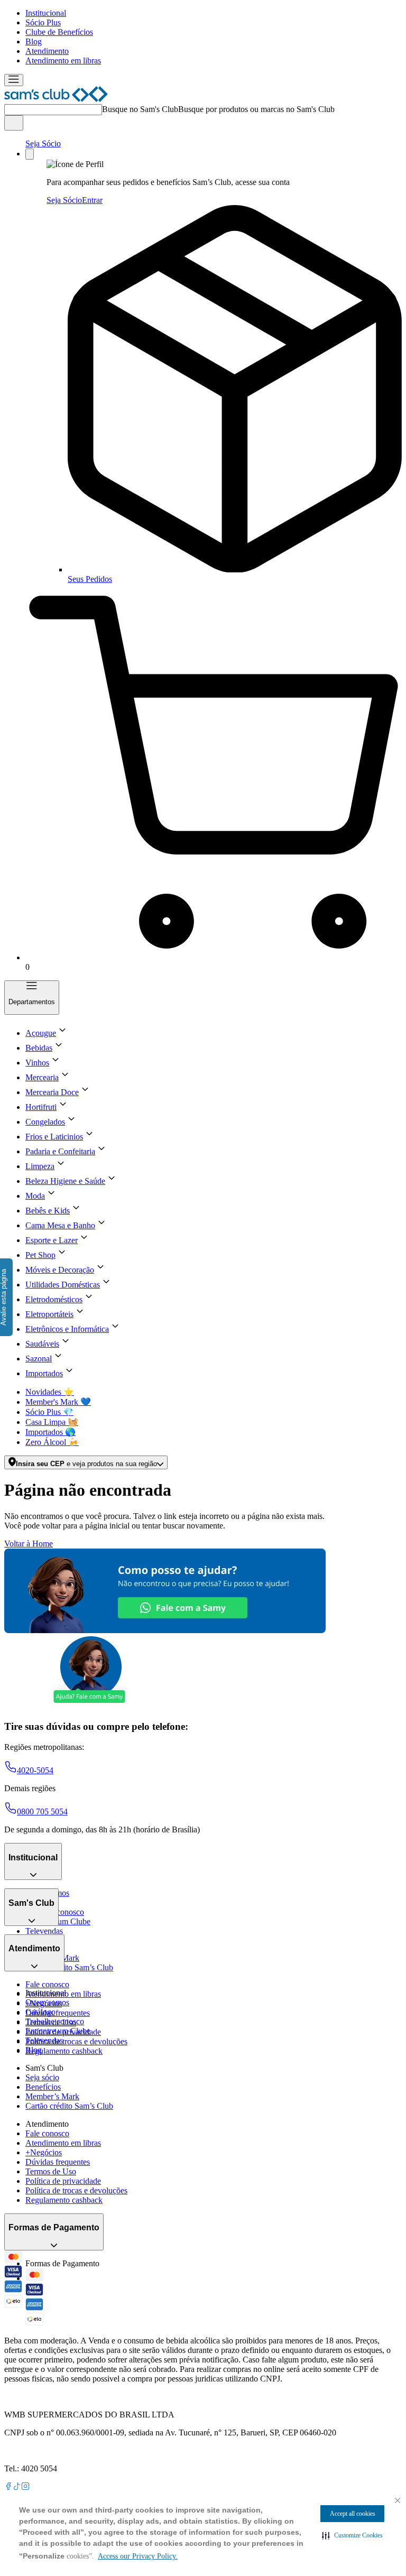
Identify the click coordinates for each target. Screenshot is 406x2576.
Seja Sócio (43, 143)
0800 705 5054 (42, 1811)
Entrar (92, 200)
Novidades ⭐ (50, 1392)
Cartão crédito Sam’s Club (69, 1967)
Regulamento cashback (64, 2051)
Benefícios (43, 2087)
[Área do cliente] (30, 154)
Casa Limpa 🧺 (52, 1422)
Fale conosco (47, 1984)
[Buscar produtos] (14, 123)
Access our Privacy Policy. (138, 2556)
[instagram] (25, 2487)
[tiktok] (17, 2487)
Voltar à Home (29, 1544)
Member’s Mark (52, 2096)
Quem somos (47, 2002)
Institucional (46, 13)
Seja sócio (42, 2077)
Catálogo (40, 2012)
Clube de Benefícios (59, 32)
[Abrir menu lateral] (14, 80)
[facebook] (8, 2487)
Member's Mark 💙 (58, 1402)
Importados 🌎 (50, 1432)
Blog (34, 41)
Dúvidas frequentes (58, 2013)
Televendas (44, 1931)
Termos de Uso (51, 2171)
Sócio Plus (43, 22)
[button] (352, 2535)
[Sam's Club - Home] (56, 99)
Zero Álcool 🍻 (52, 1442)
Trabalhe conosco (55, 2021)
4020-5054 (35, 1770)
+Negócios (44, 2152)
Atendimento (47, 51)
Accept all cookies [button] (353, 2514)
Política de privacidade (63, 2181)
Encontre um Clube (58, 2031)
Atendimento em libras (63, 61)
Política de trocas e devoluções (76, 2041)
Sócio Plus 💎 (49, 1412)
